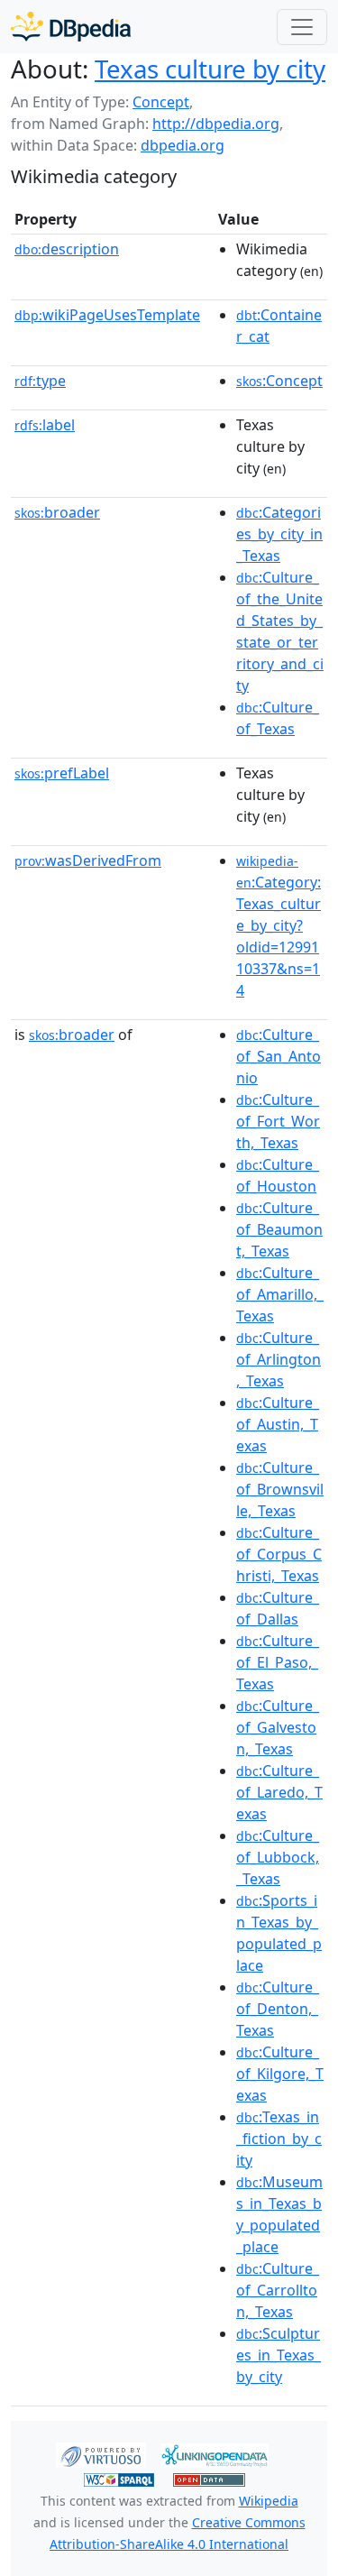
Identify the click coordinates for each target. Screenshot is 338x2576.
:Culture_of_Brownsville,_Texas (280, 1489)
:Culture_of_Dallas (278, 1608)
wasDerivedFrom (88, 860)
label (45, 425)
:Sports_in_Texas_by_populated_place (279, 1933)
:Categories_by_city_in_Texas (279, 534)
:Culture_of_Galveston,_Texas (278, 1727)
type (40, 381)
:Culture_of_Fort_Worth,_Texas (278, 1121)
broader (57, 512)
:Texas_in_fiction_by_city (279, 2139)
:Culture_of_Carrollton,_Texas (278, 2290)
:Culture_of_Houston (278, 1175)
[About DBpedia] (71, 27)
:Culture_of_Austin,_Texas (278, 1424)
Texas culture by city (210, 69)
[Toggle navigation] (302, 27)
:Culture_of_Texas (278, 718)
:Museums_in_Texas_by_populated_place (279, 2214)
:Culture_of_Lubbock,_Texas (278, 1857)
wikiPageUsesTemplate (107, 315)
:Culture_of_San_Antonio (279, 1056)
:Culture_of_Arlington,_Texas (279, 1359)
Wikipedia (269, 2501)
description (67, 249)
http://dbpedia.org (216, 124)
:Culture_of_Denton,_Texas (278, 2009)
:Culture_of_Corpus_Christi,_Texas (279, 1554)
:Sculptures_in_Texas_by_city (279, 2355)
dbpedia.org (183, 145)
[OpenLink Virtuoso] (101, 2453)
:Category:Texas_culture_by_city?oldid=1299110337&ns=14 (279, 926)
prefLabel (62, 773)
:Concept (279, 381)
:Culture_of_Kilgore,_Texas (280, 2074)
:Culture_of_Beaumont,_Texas (279, 1229)
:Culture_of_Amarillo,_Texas (280, 1294)
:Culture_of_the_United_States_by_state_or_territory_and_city (280, 631)
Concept (161, 102)
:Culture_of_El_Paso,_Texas (278, 1662)
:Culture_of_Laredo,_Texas (279, 1792)
